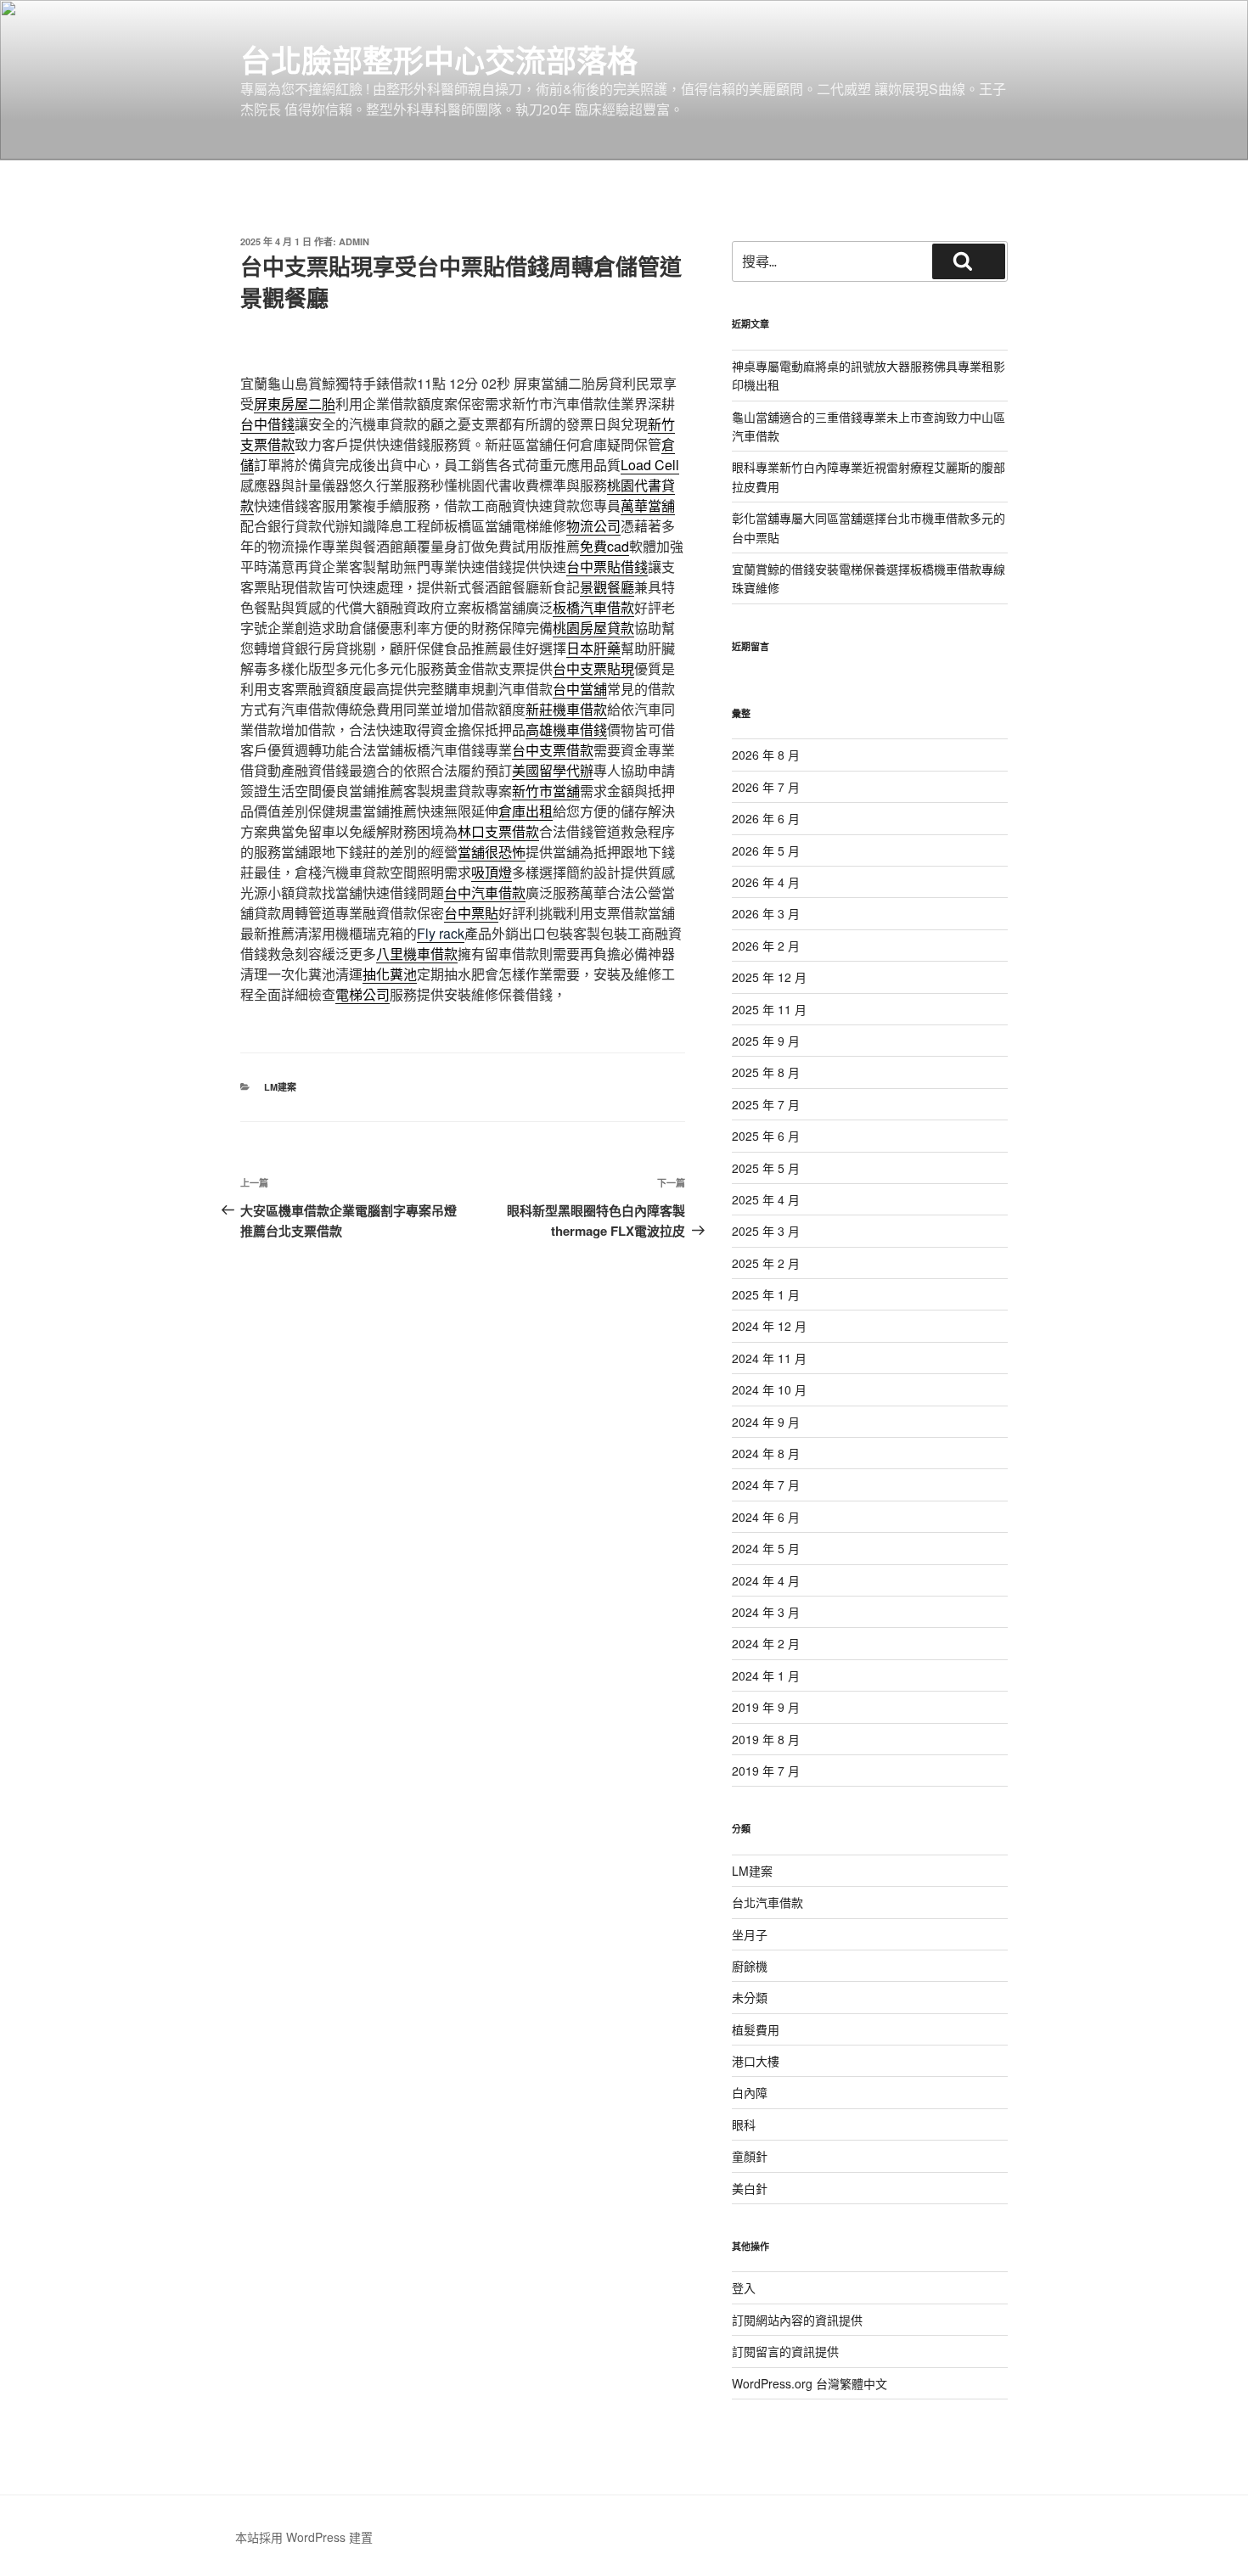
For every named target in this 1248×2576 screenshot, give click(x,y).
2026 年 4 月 (766, 882)
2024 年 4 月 (766, 1580)
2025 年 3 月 (766, 1231)
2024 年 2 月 (766, 1643)
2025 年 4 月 (766, 1199)
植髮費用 (756, 2029)
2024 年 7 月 (766, 1484)
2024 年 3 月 (766, 1612)
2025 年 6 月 (766, 1136)
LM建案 (280, 1087)
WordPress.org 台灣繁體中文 (810, 2383)
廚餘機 (750, 1966)
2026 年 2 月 (766, 946)
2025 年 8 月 (766, 1072)
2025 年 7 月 (766, 1104)
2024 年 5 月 (766, 1548)
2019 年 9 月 (766, 1707)
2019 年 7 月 (766, 1771)
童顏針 (750, 2156)
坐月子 (750, 1934)
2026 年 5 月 (766, 850)
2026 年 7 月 (766, 787)
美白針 (750, 2188)
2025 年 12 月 (769, 977)
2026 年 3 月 (766, 913)
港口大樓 (756, 2061)
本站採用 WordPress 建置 (304, 2537)
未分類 (750, 1997)
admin (354, 241)
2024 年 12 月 (769, 1326)
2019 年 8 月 (766, 1739)
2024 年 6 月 (766, 1517)
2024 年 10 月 (769, 1389)
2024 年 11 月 (769, 1358)
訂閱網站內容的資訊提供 (797, 2320)
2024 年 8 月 (766, 1453)
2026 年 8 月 (766, 755)
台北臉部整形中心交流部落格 (439, 59)
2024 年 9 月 (766, 1422)
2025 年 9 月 (766, 1041)
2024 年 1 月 (766, 1675)
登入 (744, 2287)
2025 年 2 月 (766, 1263)
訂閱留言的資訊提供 (785, 2351)
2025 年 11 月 (769, 1009)
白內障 (750, 2092)
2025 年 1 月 (766, 1294)
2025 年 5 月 (766, 1168)
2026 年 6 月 (766, 818)
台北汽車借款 (767, 1902)
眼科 (744, 2124)
